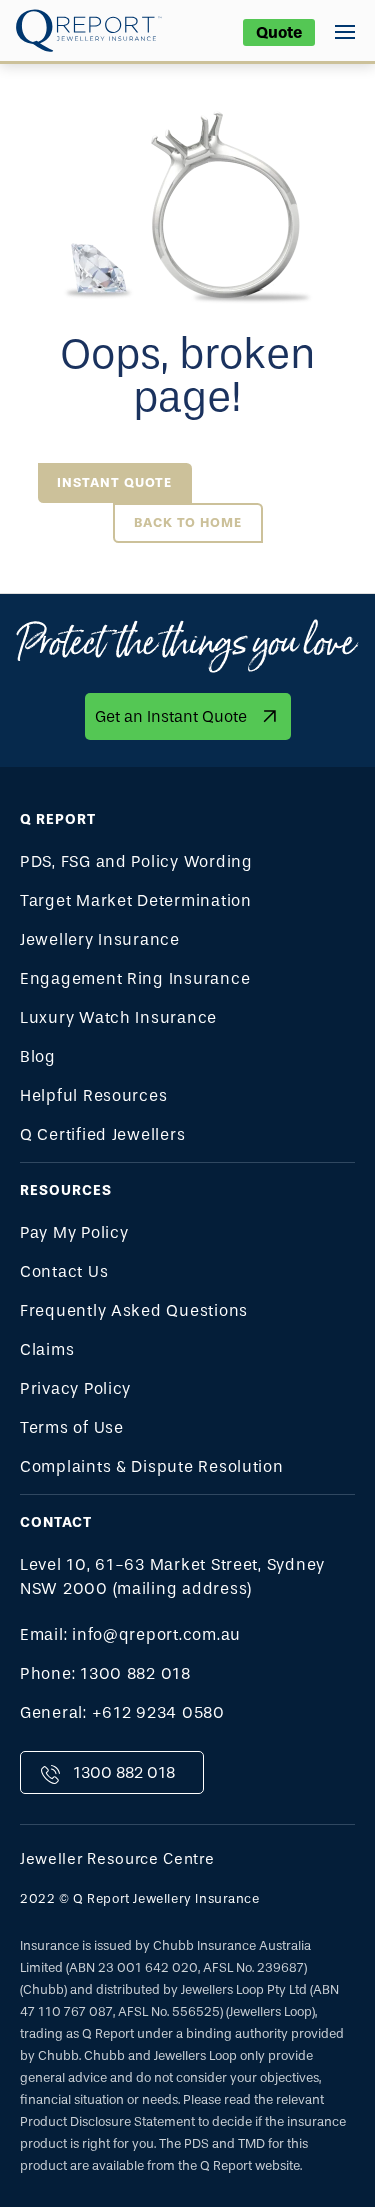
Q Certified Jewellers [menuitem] (102, 1134)
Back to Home (188, 522)
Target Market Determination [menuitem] (136, 900)
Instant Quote (114, 482)
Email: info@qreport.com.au (130, 1634)
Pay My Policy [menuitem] (74, 1232)
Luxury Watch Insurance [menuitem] (118, 1017)
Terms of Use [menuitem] (72, 1427)
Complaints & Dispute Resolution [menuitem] (152, 1466)
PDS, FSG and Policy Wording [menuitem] (136, 861)
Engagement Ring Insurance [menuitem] (135, 978)
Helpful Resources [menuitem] (93, 1095)
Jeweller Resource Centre (117, 1859)
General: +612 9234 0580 (122, 1712)
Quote (279, 32)
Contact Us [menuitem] (64, 1271)
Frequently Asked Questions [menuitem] (134, 1310)
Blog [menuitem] (38, 1056)
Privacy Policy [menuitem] (75, 1388)
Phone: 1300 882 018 (105, 1673)
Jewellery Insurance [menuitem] (100, 939)
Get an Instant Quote (171, 716)
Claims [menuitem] (47, 1349)
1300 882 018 (124, 1772)
